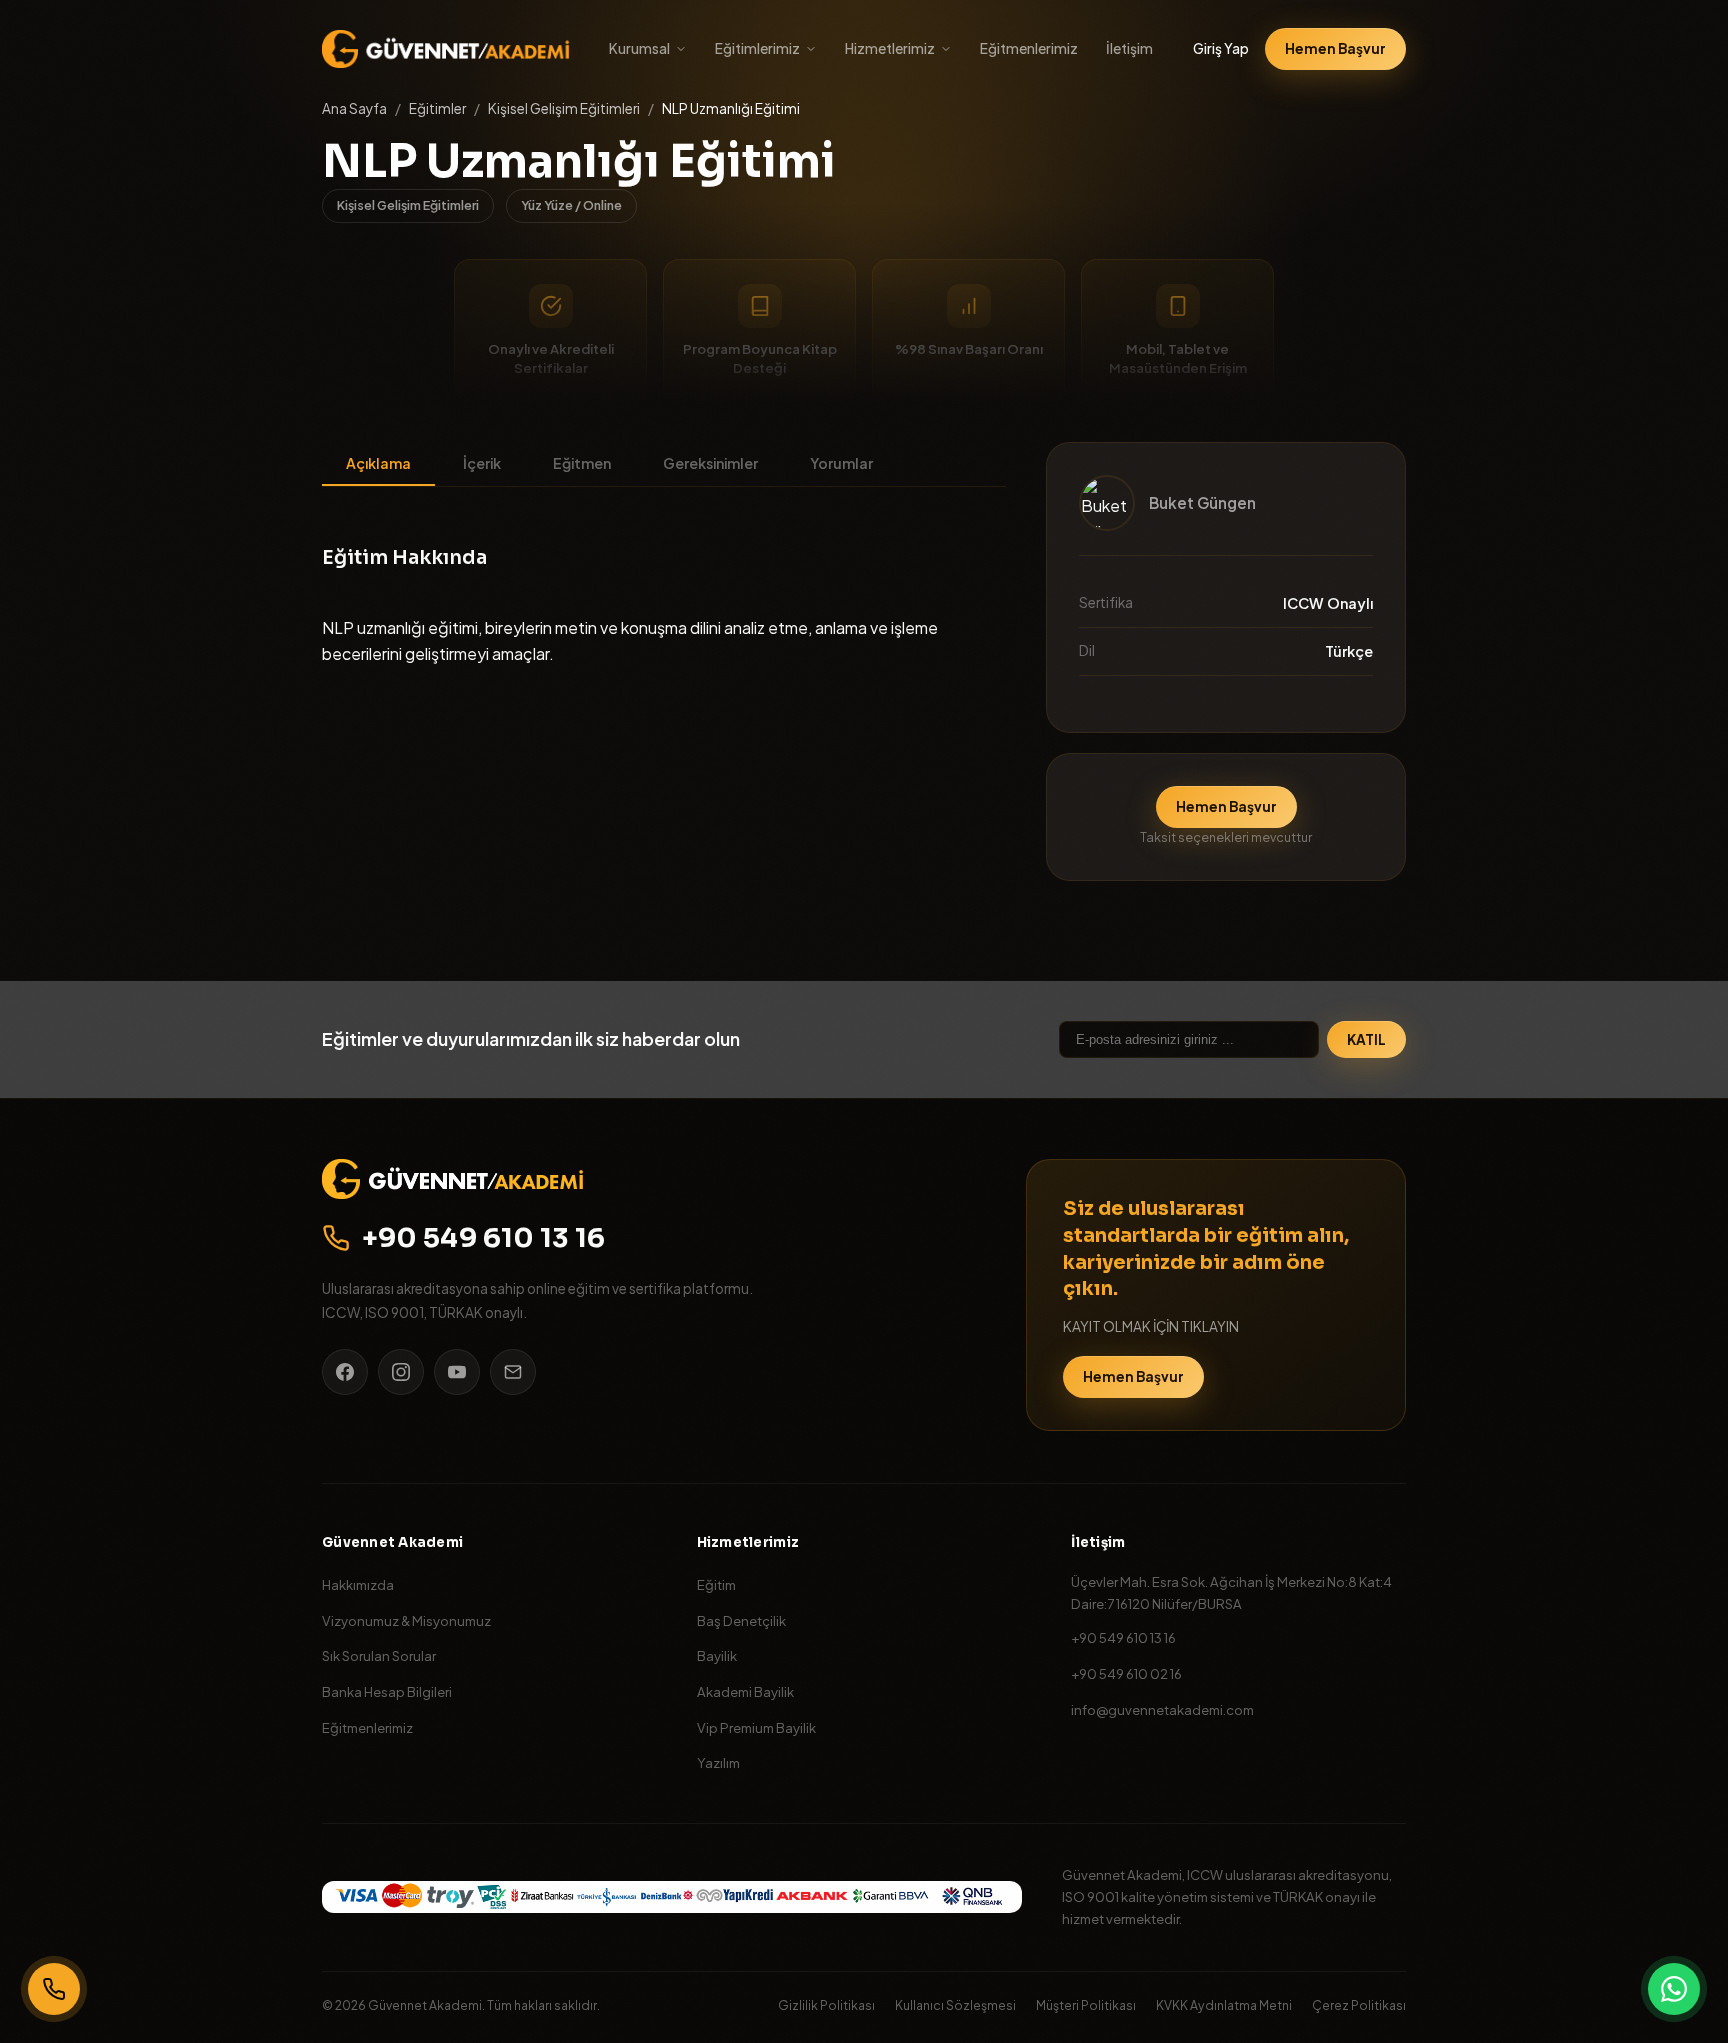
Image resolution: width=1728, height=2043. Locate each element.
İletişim (1129, 48)
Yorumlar (841, 463)
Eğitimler (437, 108)
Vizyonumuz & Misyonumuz (406, 1620)
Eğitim (716, 1584)
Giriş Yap (1221, 48)
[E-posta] (513, 1372)
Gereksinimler (710, 463)
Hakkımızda (358, 1584)
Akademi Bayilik (745, 1691)
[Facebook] (345, 1372)
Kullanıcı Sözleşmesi (955, 2005)
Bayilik (717, 1655)
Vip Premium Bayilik (756, 1727)
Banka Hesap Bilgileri (387, 1691)
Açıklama (378, 463)
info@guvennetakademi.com (1162, 1709)
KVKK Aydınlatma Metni (1224, 2005)
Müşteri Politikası (1086, 2005)
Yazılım (718, 1762)
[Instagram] (401, 1372)
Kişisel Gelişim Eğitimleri (564, 108)
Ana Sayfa (354, 108)
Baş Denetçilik (741, 1620)
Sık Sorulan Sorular (379, 1655)
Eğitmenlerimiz (1029, 48)
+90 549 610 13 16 (484, 1238)
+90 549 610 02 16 (1126, 1673)
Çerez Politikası (1359, 2005)
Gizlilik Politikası (826, 2005)
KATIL (1366, 1039)
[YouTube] (457, 1372)
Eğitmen (582, 463)
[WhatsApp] (1674, 1989)
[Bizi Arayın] (54, 1989)
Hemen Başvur (1335, 48)
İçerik (482, 463)
